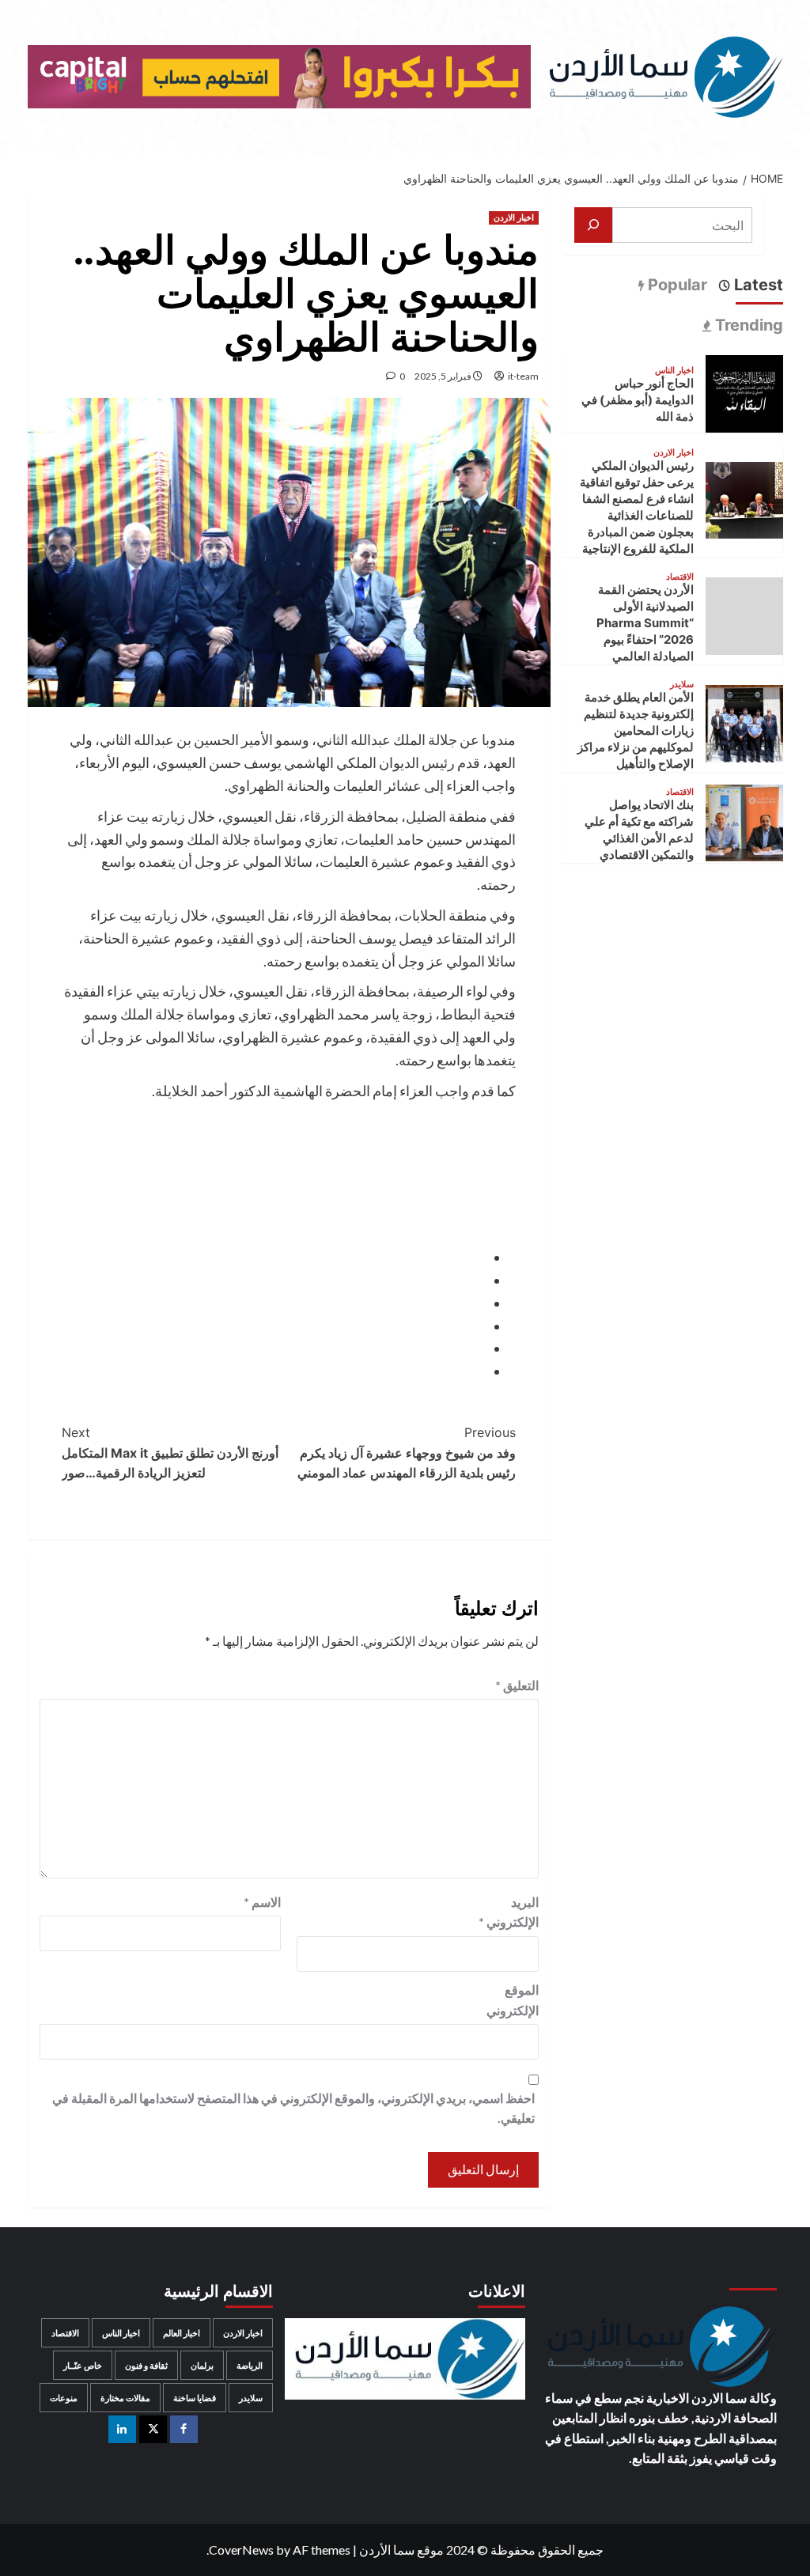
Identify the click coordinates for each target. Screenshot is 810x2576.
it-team (523, 376)
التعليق (517, 1685)
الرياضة (250, 2365)
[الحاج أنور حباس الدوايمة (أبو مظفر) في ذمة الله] (744, 392)
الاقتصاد (680, 577)
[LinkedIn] (122, 2429)
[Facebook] (184, 2429)
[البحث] (593, 225)
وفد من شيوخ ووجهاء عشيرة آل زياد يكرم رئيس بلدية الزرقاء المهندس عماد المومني (407, 1453)
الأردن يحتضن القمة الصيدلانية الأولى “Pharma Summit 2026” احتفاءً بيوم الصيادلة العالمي (645, 623)
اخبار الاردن (514, 218)
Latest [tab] (757, 285)
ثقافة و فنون (146, 2365)
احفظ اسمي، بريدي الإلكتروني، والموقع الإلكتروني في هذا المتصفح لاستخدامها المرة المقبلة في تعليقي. (293, 2108)
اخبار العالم (182, 2333)
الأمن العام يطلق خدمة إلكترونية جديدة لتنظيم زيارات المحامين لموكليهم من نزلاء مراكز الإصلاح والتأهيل (636, 730)
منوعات (64, 2398)
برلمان (202, 2365)
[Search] (38, 174)
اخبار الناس (674, 371)
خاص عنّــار (83, 2365)
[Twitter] (153, 2429)
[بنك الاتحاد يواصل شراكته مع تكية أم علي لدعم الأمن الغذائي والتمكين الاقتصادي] (744, 821)
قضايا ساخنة (195, 2398)
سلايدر (682, 685)
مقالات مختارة (125, 2398)
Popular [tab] (676, 285)
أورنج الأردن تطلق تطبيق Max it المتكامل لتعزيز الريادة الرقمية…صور (170, 1453)
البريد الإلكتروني (509, 1912)
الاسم (262, 1902)
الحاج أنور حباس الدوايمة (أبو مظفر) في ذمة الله (638, 400)
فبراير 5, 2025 (443, 376)
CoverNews (241, 2550)
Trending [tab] (747, 325)
